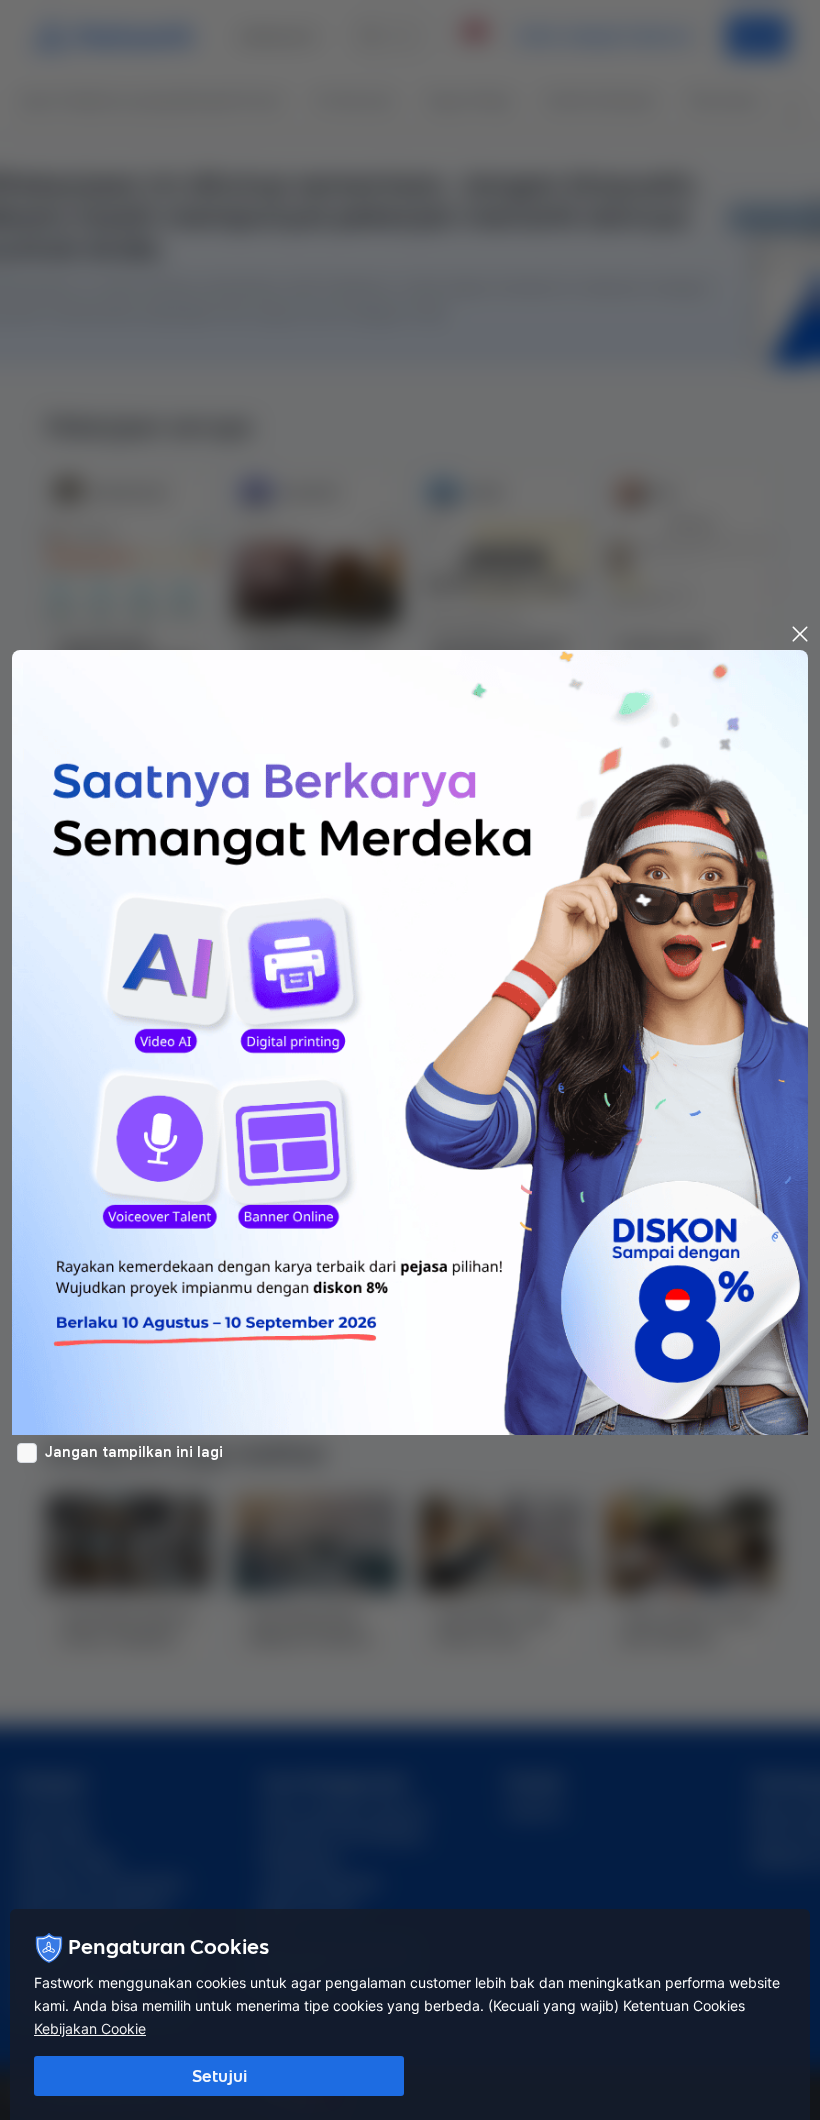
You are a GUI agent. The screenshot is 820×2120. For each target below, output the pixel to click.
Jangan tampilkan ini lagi (134, 1452)
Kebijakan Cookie (90, 2028)
